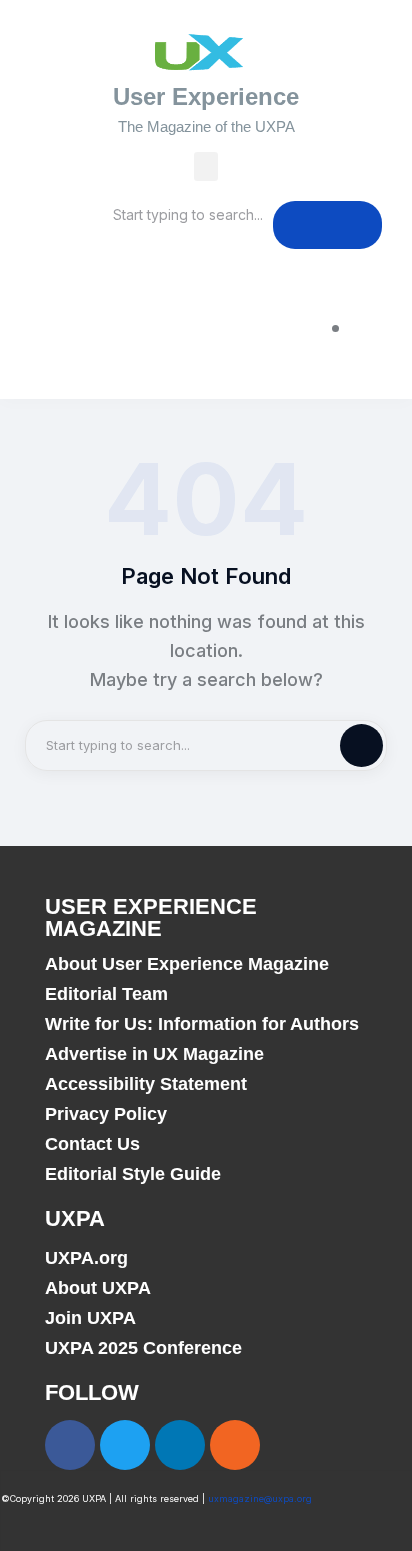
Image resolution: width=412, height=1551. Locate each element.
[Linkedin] (180, 1445)
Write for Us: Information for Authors (202, 1024)
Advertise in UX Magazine (154, 1054)
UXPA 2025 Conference (143, 1348)
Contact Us (92, 1144)
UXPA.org (86, 1258)
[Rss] (235, 1445)
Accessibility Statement (146, 1084)
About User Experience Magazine (187, 964)
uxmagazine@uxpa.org (260, 1498)
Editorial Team (106, 994)
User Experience (206, 96)
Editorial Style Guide (133, 1174)
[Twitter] (125, 1445)
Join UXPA (90, 1318)
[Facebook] (70, 1445)
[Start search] (327, 225)
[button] (206, 166)
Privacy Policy (106, 1114)
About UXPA (98, 1288)
